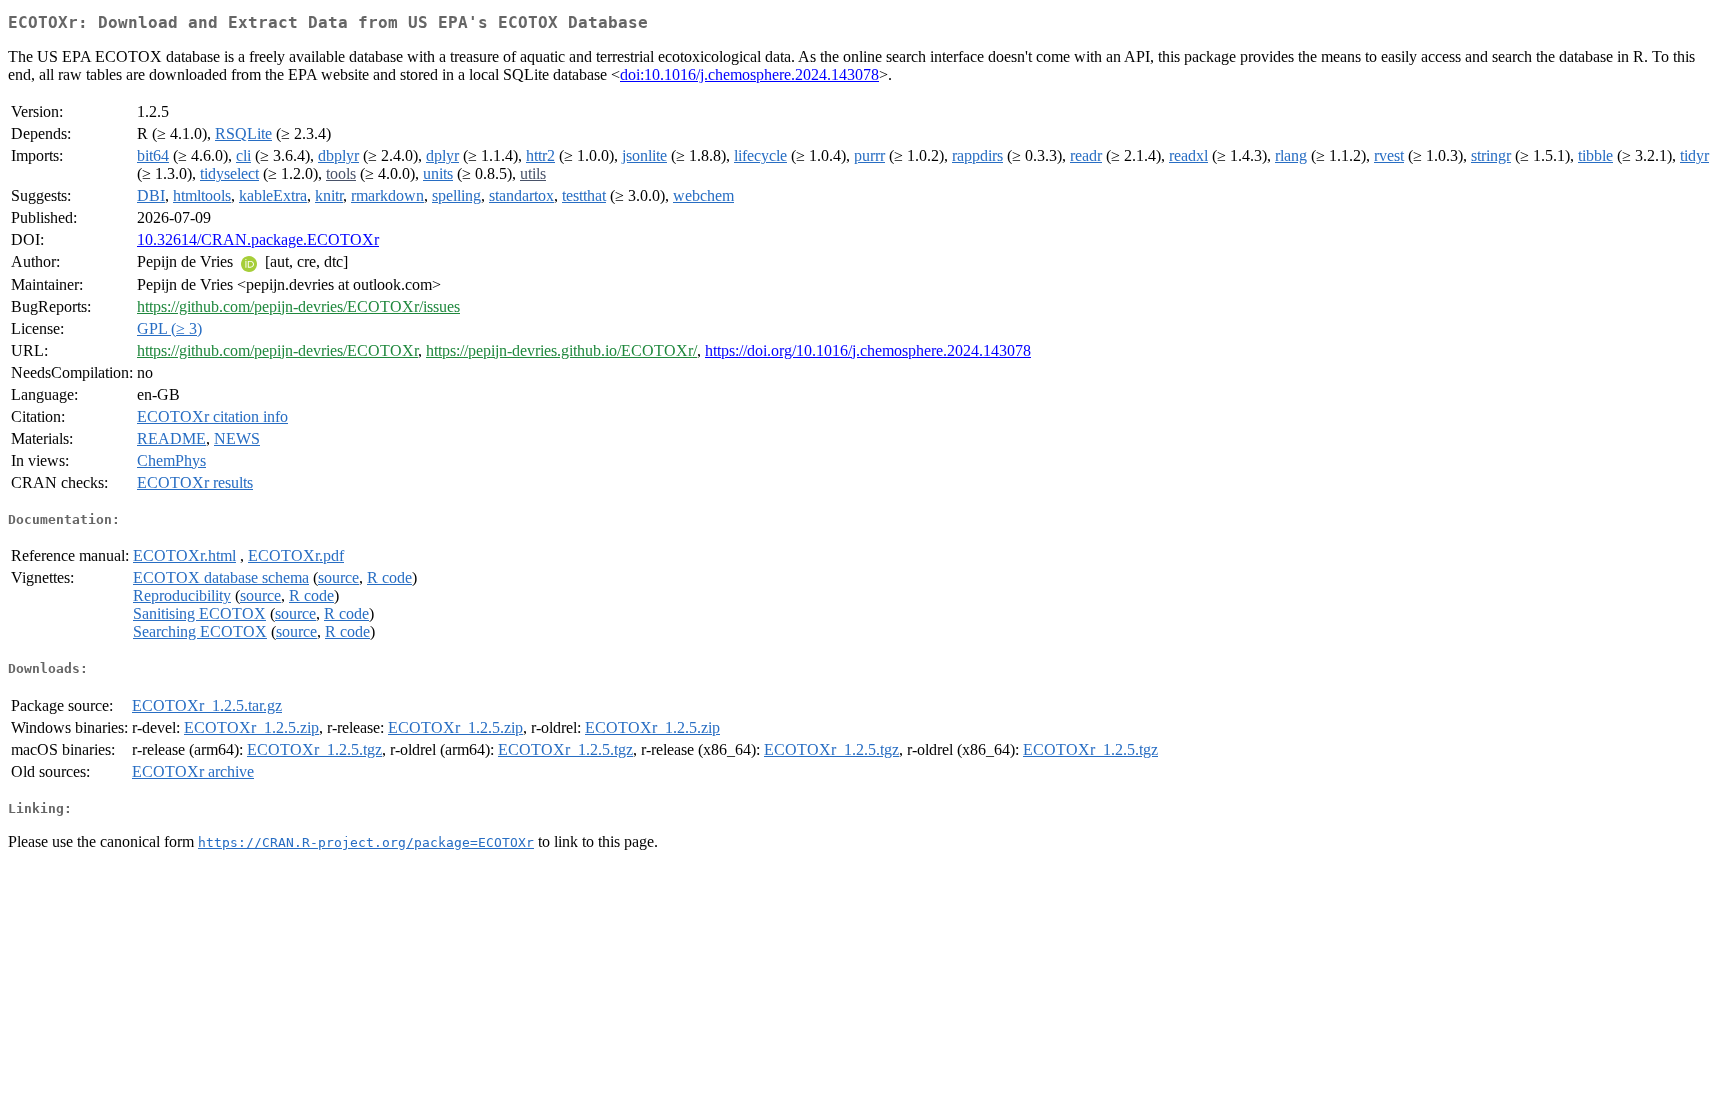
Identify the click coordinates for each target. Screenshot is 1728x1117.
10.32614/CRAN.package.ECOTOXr (258, 239)
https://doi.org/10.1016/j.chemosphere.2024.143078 (868, 350)
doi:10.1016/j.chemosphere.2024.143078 (749, 74)
